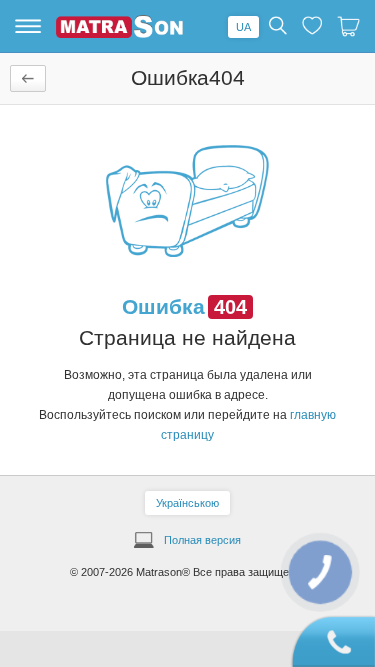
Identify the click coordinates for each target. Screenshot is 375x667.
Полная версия (202, 540)
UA (243, 27)
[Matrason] (119, 34)
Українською (187, 503)
